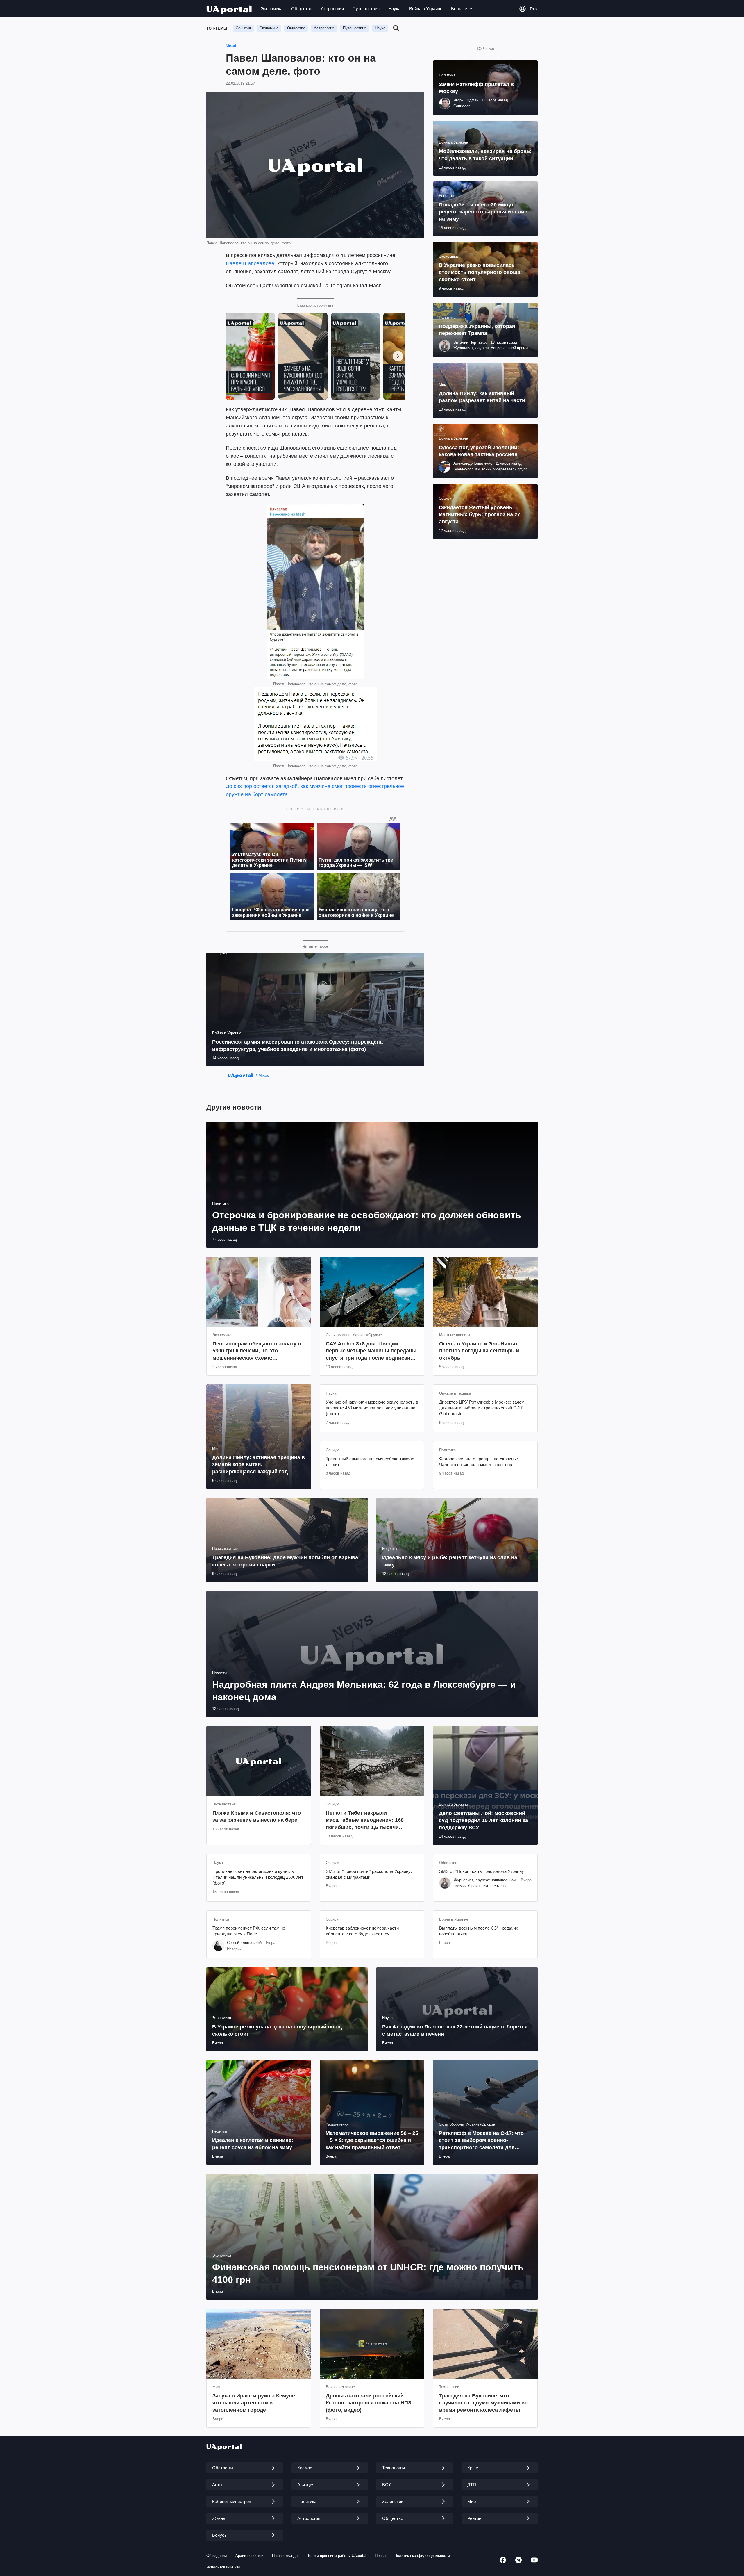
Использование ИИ (223, 2567)
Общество (302, 9)
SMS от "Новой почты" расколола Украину (482, 1871)
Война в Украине (426, 9)
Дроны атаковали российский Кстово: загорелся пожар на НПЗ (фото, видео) (369, 2403)
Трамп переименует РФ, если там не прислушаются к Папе (249, 1931)
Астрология (332, 9)
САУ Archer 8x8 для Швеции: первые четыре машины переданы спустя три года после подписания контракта (371, 1351)
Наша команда (285, 2556)
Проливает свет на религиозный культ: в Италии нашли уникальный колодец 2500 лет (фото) (258, 1877)
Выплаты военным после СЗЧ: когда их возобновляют (479, 1931)
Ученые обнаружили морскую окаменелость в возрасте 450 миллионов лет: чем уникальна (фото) (372, 1408)
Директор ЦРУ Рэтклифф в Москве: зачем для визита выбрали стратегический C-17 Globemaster (482, 1408)
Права (380, 2556)
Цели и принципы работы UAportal (336, 2556)
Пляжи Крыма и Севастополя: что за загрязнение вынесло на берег (257, 1816)
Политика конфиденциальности (422, 2556)
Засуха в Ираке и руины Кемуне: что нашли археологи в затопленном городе (255, 2403)
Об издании (217, 2556)
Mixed (231, 46)
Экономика (272, 9)
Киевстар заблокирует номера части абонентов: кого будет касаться (362, 1931)
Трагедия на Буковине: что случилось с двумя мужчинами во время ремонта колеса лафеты (483, 2403)
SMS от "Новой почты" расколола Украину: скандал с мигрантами (369, 1874)
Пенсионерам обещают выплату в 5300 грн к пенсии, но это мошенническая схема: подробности (257, 1351)
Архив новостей (249, 2556)
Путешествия (366, 9)
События (243, 28)
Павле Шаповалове (250, 263)
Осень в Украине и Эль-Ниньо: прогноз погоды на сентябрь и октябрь (479, 1351)
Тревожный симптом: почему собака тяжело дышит (370, 1462)
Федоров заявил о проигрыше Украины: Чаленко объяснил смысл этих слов (479, 1462)
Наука (394, 9)
